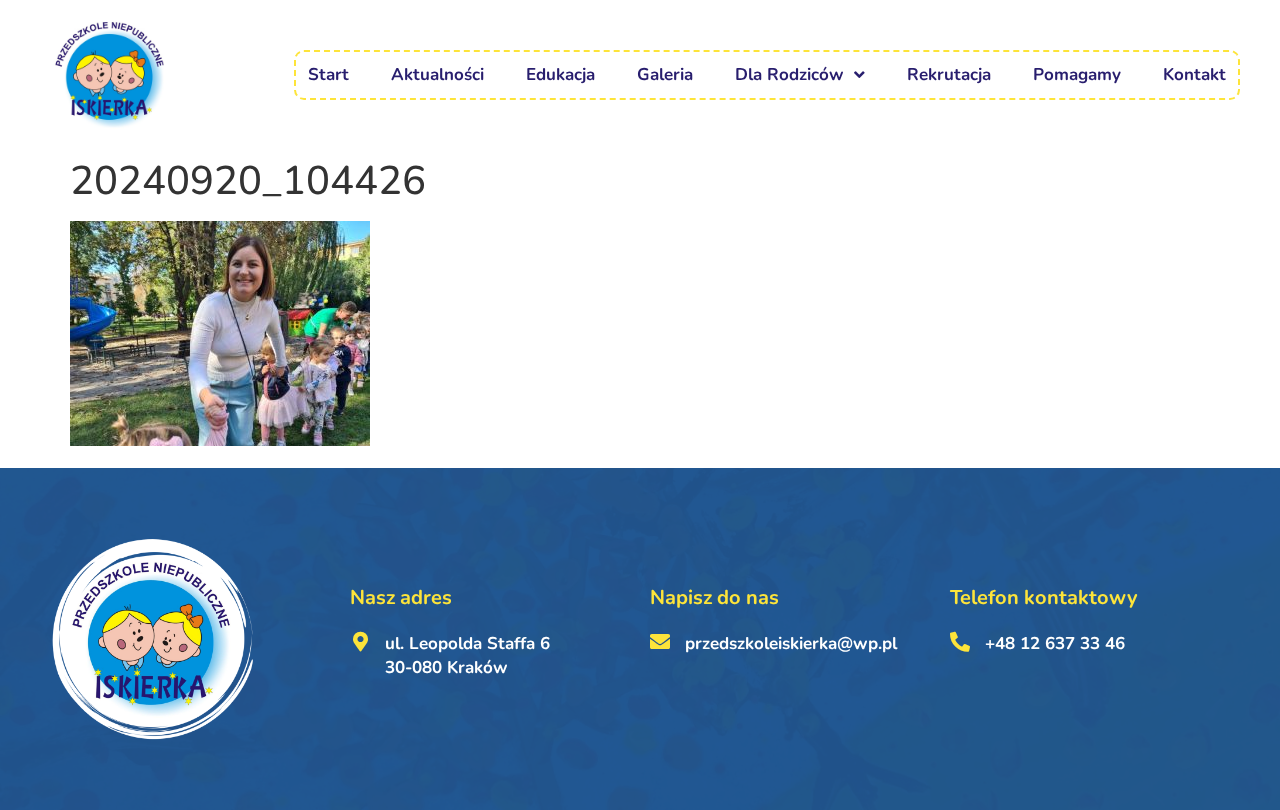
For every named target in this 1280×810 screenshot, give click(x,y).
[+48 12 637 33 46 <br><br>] (960, 642)
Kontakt (1194, 74)
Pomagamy (1077, 74)
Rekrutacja (949, 74)
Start (328, 74)
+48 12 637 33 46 (1055, 643)
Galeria (665, 74)
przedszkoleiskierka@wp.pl (791, 643)
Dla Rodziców (789, 74)
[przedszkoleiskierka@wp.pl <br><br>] (660, 642)
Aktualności (437, 74)
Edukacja (560, 74)
